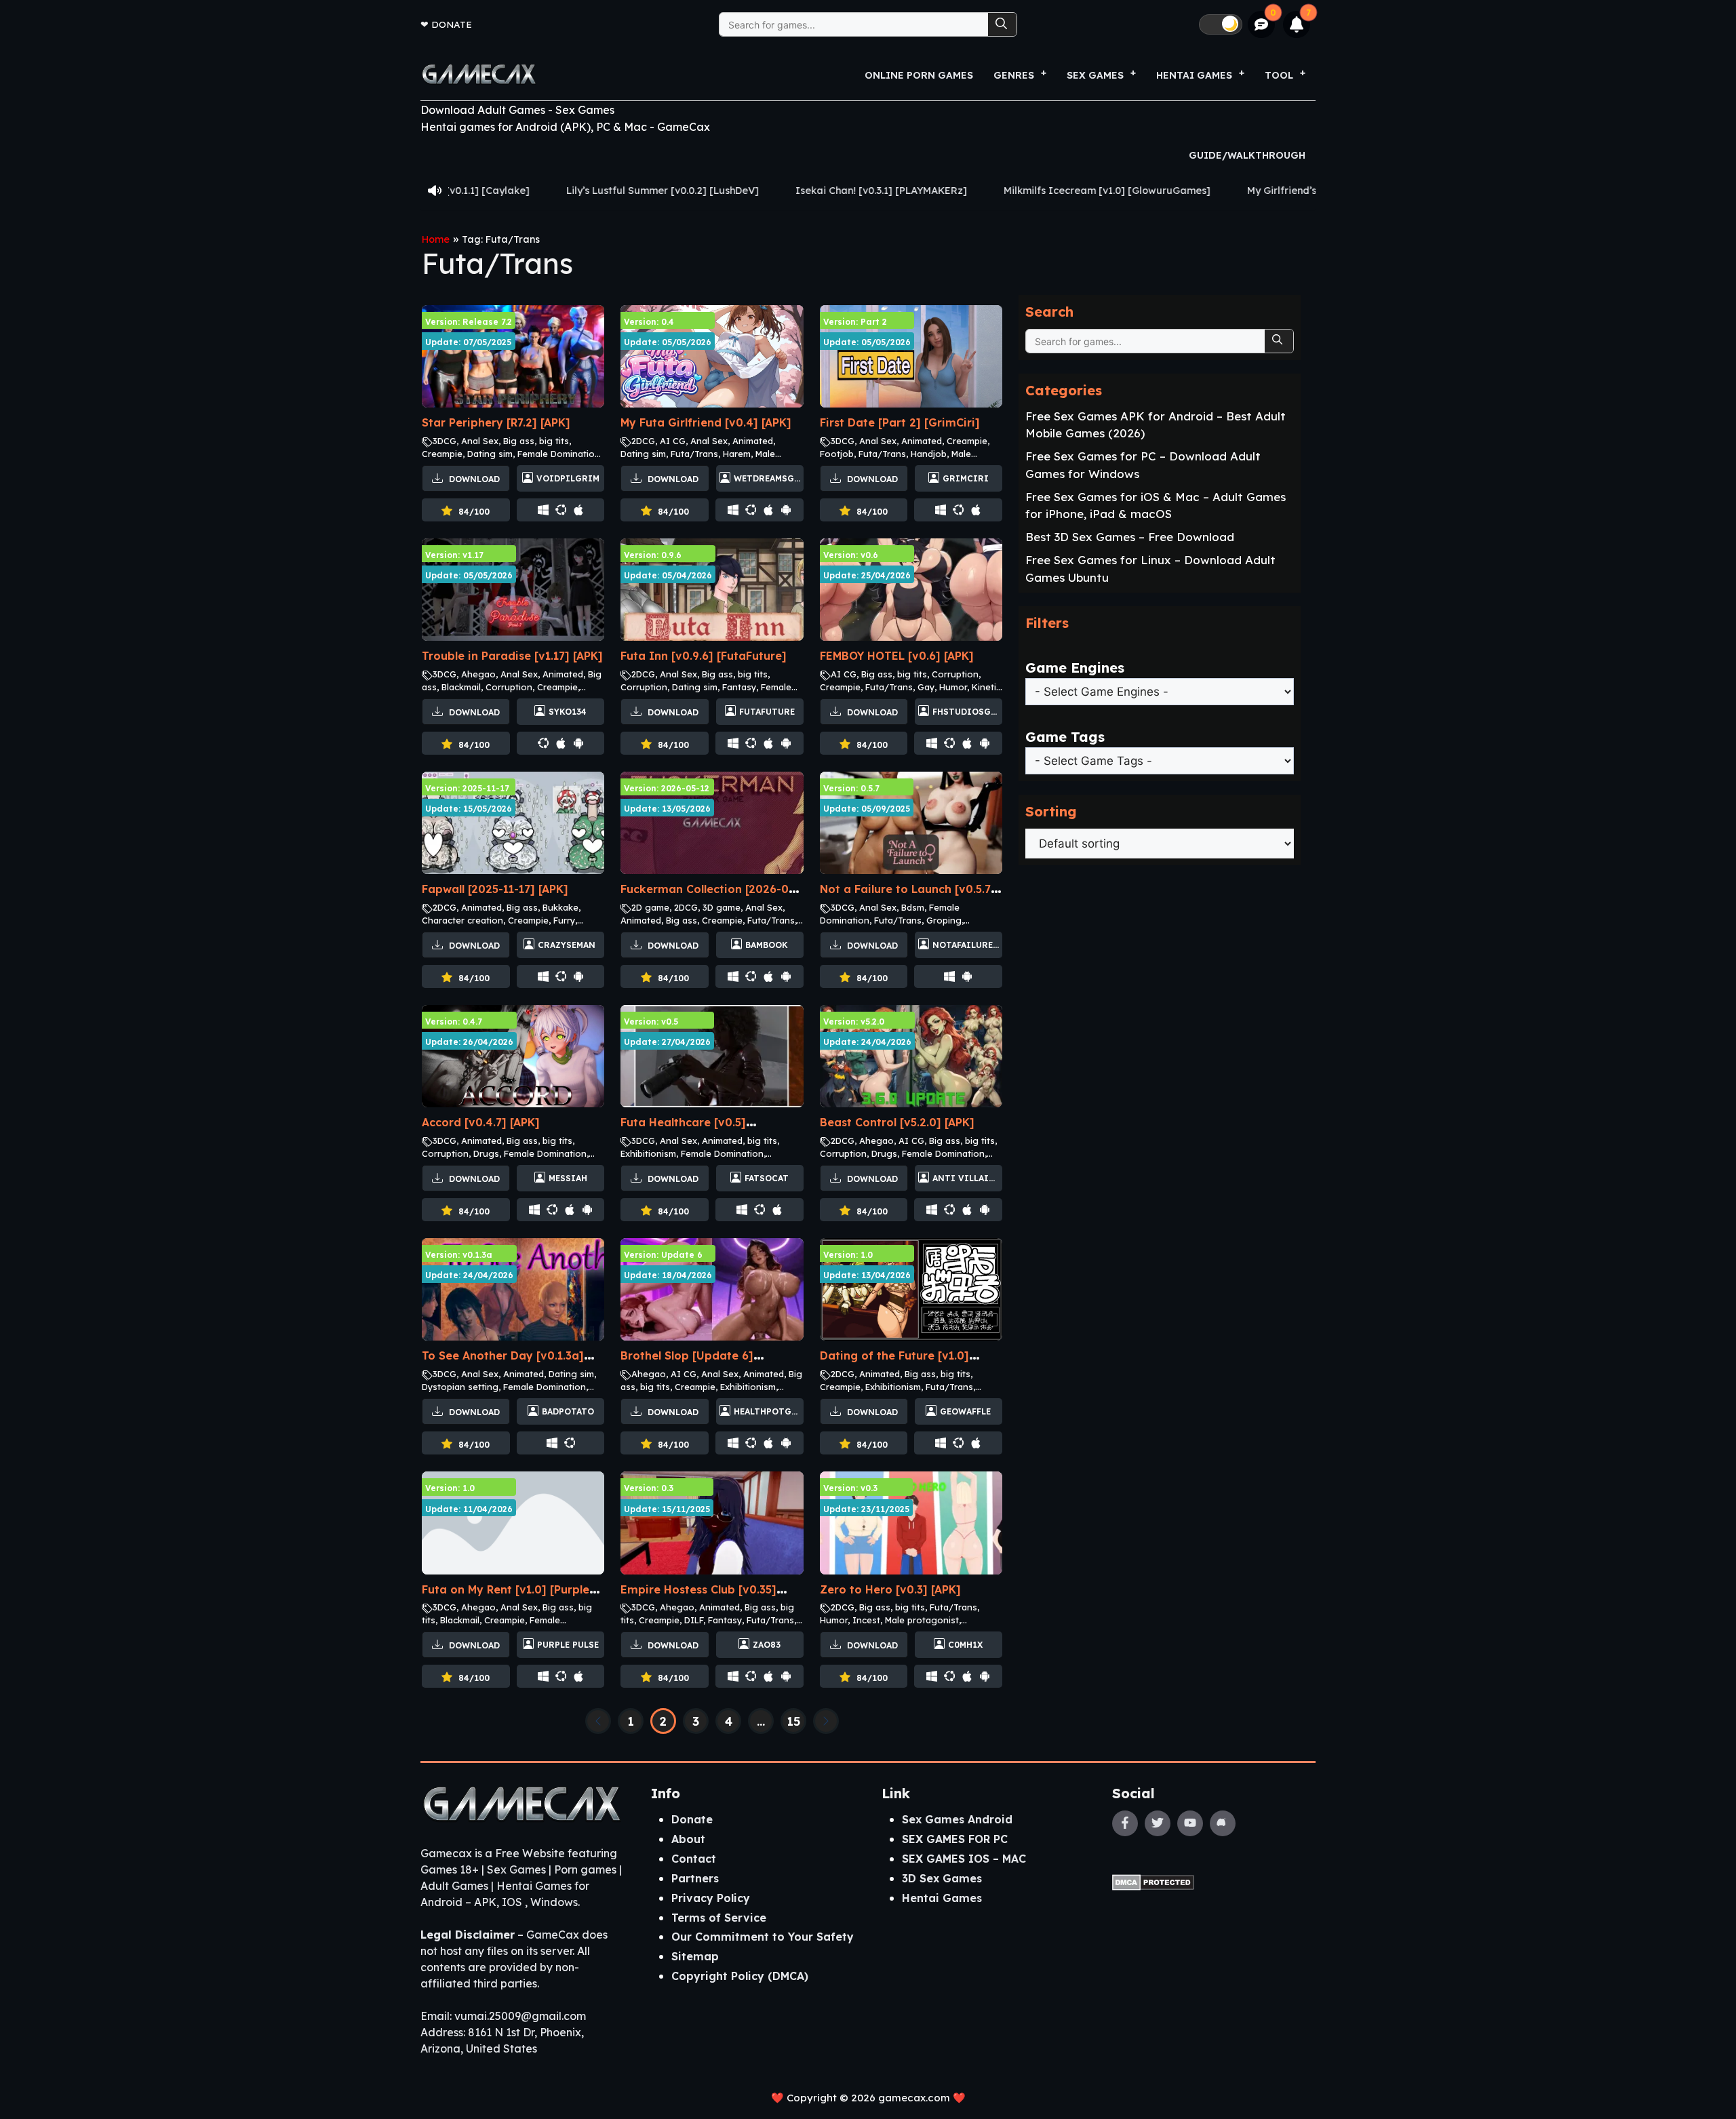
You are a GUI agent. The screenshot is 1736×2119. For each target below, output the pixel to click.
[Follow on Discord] (1223, 1823)
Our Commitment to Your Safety (763, 1937)
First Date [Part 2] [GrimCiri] (900, 422)
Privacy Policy (711, 1898)
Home (436, 239)
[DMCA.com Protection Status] (1153, 1881)
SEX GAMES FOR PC (955, 1839)
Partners (695, 1878)
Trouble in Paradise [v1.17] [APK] (512, 656)
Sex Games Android (957, 1819)
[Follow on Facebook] (1125, 1823)
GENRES (1014, 75)
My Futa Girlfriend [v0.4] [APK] (706, 422)
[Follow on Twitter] (1158, 1823)
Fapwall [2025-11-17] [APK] (495, 889)
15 (794, 1721)
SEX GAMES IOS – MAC (964, 1859)
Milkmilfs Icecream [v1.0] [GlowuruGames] (933, 191)
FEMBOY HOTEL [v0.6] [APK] (897, 656)
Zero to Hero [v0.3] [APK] (890, 1589)
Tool (1279, 75)
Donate (452, 24)
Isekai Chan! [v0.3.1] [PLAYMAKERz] (707, 191)
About (688, 1839)
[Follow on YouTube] (1190, 1823)
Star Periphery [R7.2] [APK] (496, 422)
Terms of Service (719, 1918)
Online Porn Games (919, 75)
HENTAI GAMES (1194, 75)
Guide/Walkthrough (1247, 155)
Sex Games (1095, 75)
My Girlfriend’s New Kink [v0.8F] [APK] (1164, 191)
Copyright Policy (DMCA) (740, 1976)
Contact (694, 1859)
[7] (1297, 24)
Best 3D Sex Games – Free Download (1130, 537)
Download (473, 479)
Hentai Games (942, 1898)
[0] (1262, 25)
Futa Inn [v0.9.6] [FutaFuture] (704, 656)
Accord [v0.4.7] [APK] (481, 1122)
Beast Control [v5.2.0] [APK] (897, 1122)
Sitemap (695, 1956)
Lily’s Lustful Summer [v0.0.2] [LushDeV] (488, 191)
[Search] (1002, 24)
